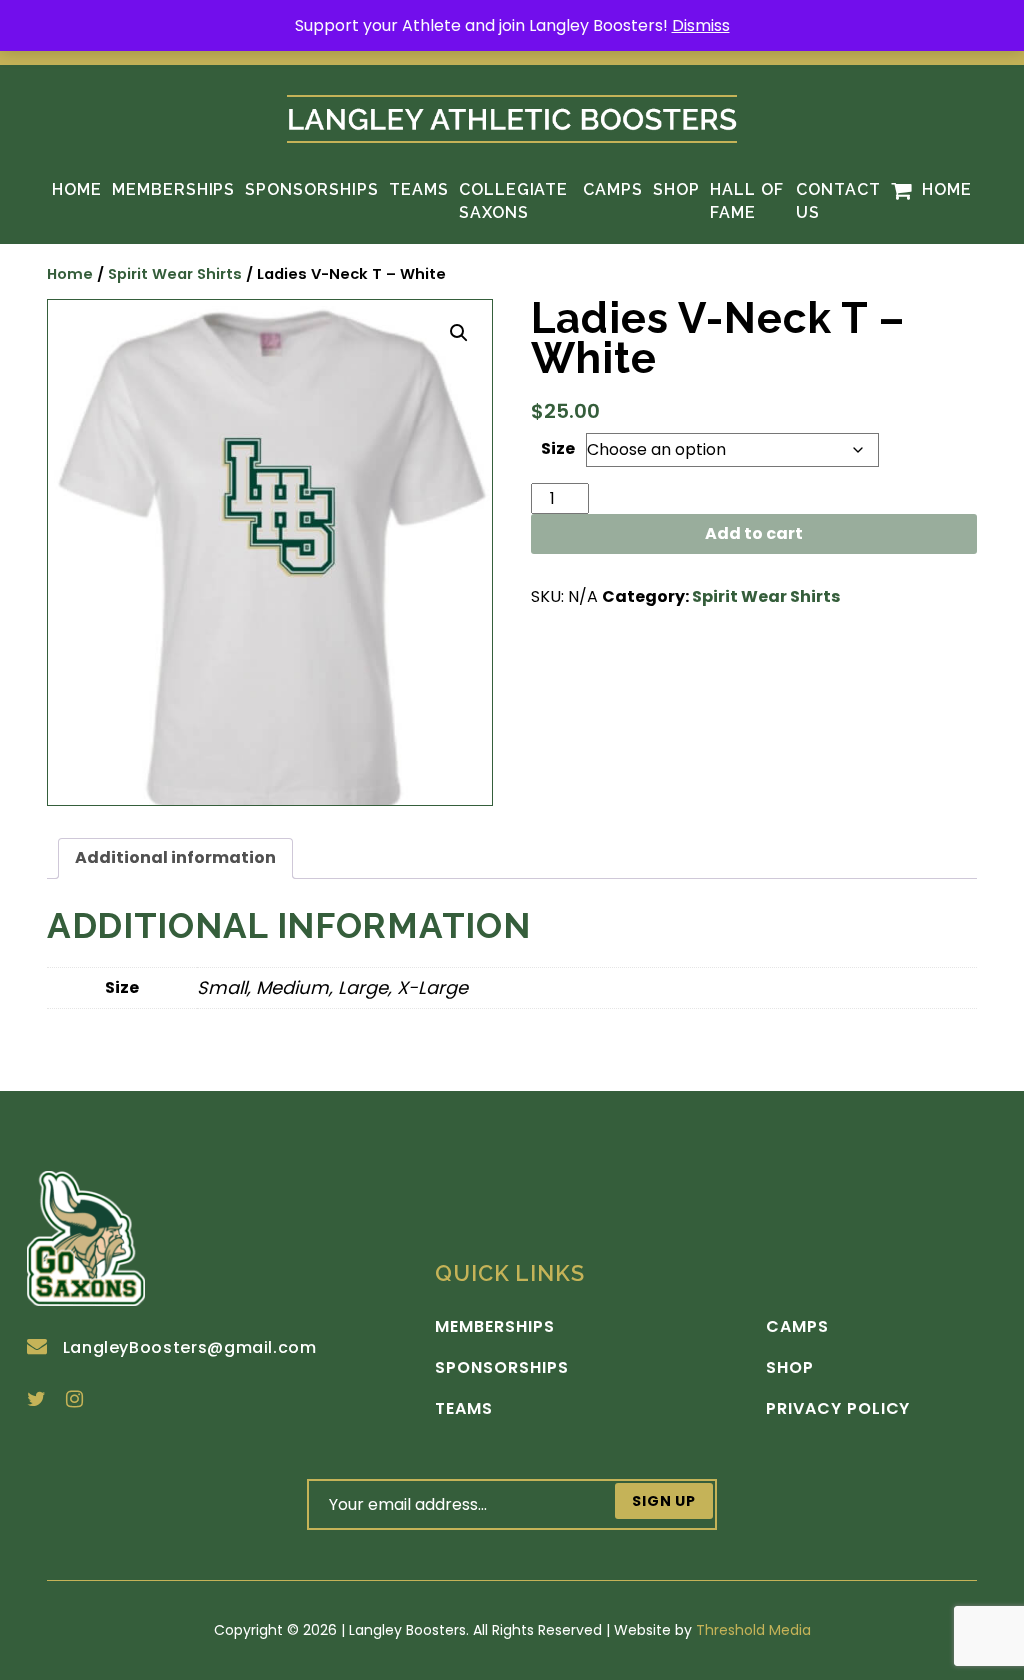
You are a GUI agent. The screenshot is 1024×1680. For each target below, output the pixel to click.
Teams (419, 189)
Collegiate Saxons (514, 200)
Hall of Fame (747, 200)
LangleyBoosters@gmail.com (190, 1347)
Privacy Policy (838, 1409)
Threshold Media (753, 1630)
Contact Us (838, 200)
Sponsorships (312, 189)
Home (77, 189)
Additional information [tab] (175, 857)
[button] (459, 333)
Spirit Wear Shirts (175, 274)
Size (558, 448)
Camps (613, 189)
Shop (676, 189)
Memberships (174, 189)
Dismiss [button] (701, 25)
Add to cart (754, 533)
